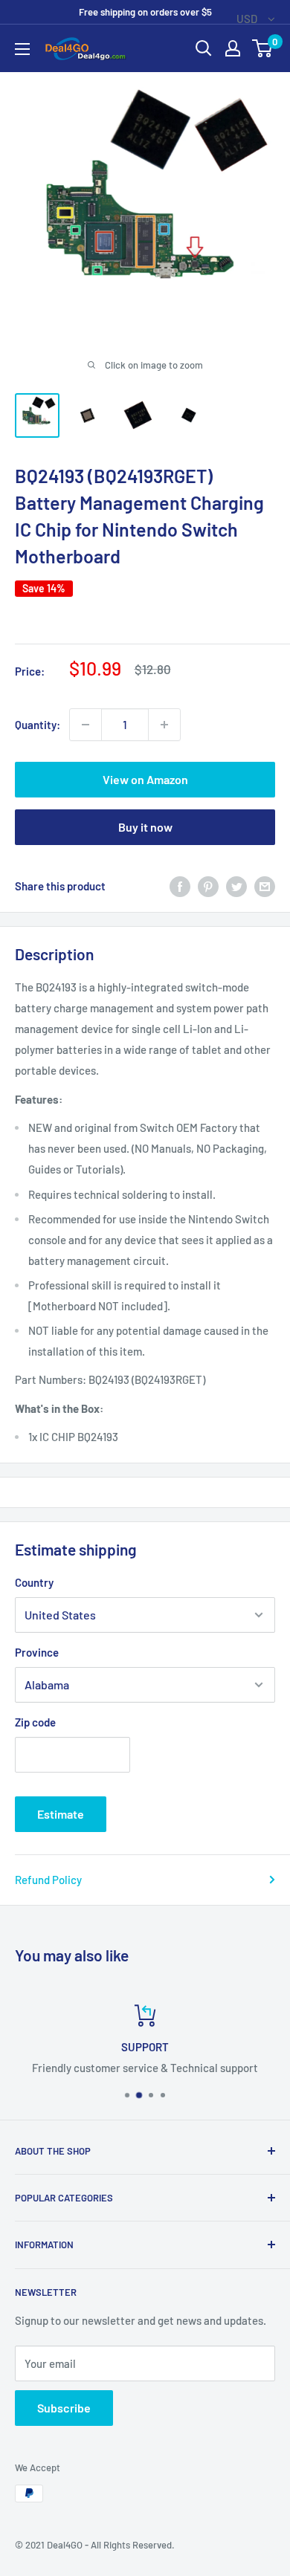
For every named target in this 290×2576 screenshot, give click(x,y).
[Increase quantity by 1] (164, 725)
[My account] (233, 48)
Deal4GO (65, 2545)
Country (34, 1582)
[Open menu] (22, 49)
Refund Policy (48, 1880)
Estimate (61, 1814)
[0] (263, 48)
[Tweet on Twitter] (236, 886)
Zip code (35, 1722)
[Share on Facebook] (180, 886)
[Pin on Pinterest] (208, 886)
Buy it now (145, 827)
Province (37, 1652)
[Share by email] (265, 886)
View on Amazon (145, 779)
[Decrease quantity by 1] (86, 725)
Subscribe (64, 2408)
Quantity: (38, 725)
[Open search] (204, 48)
